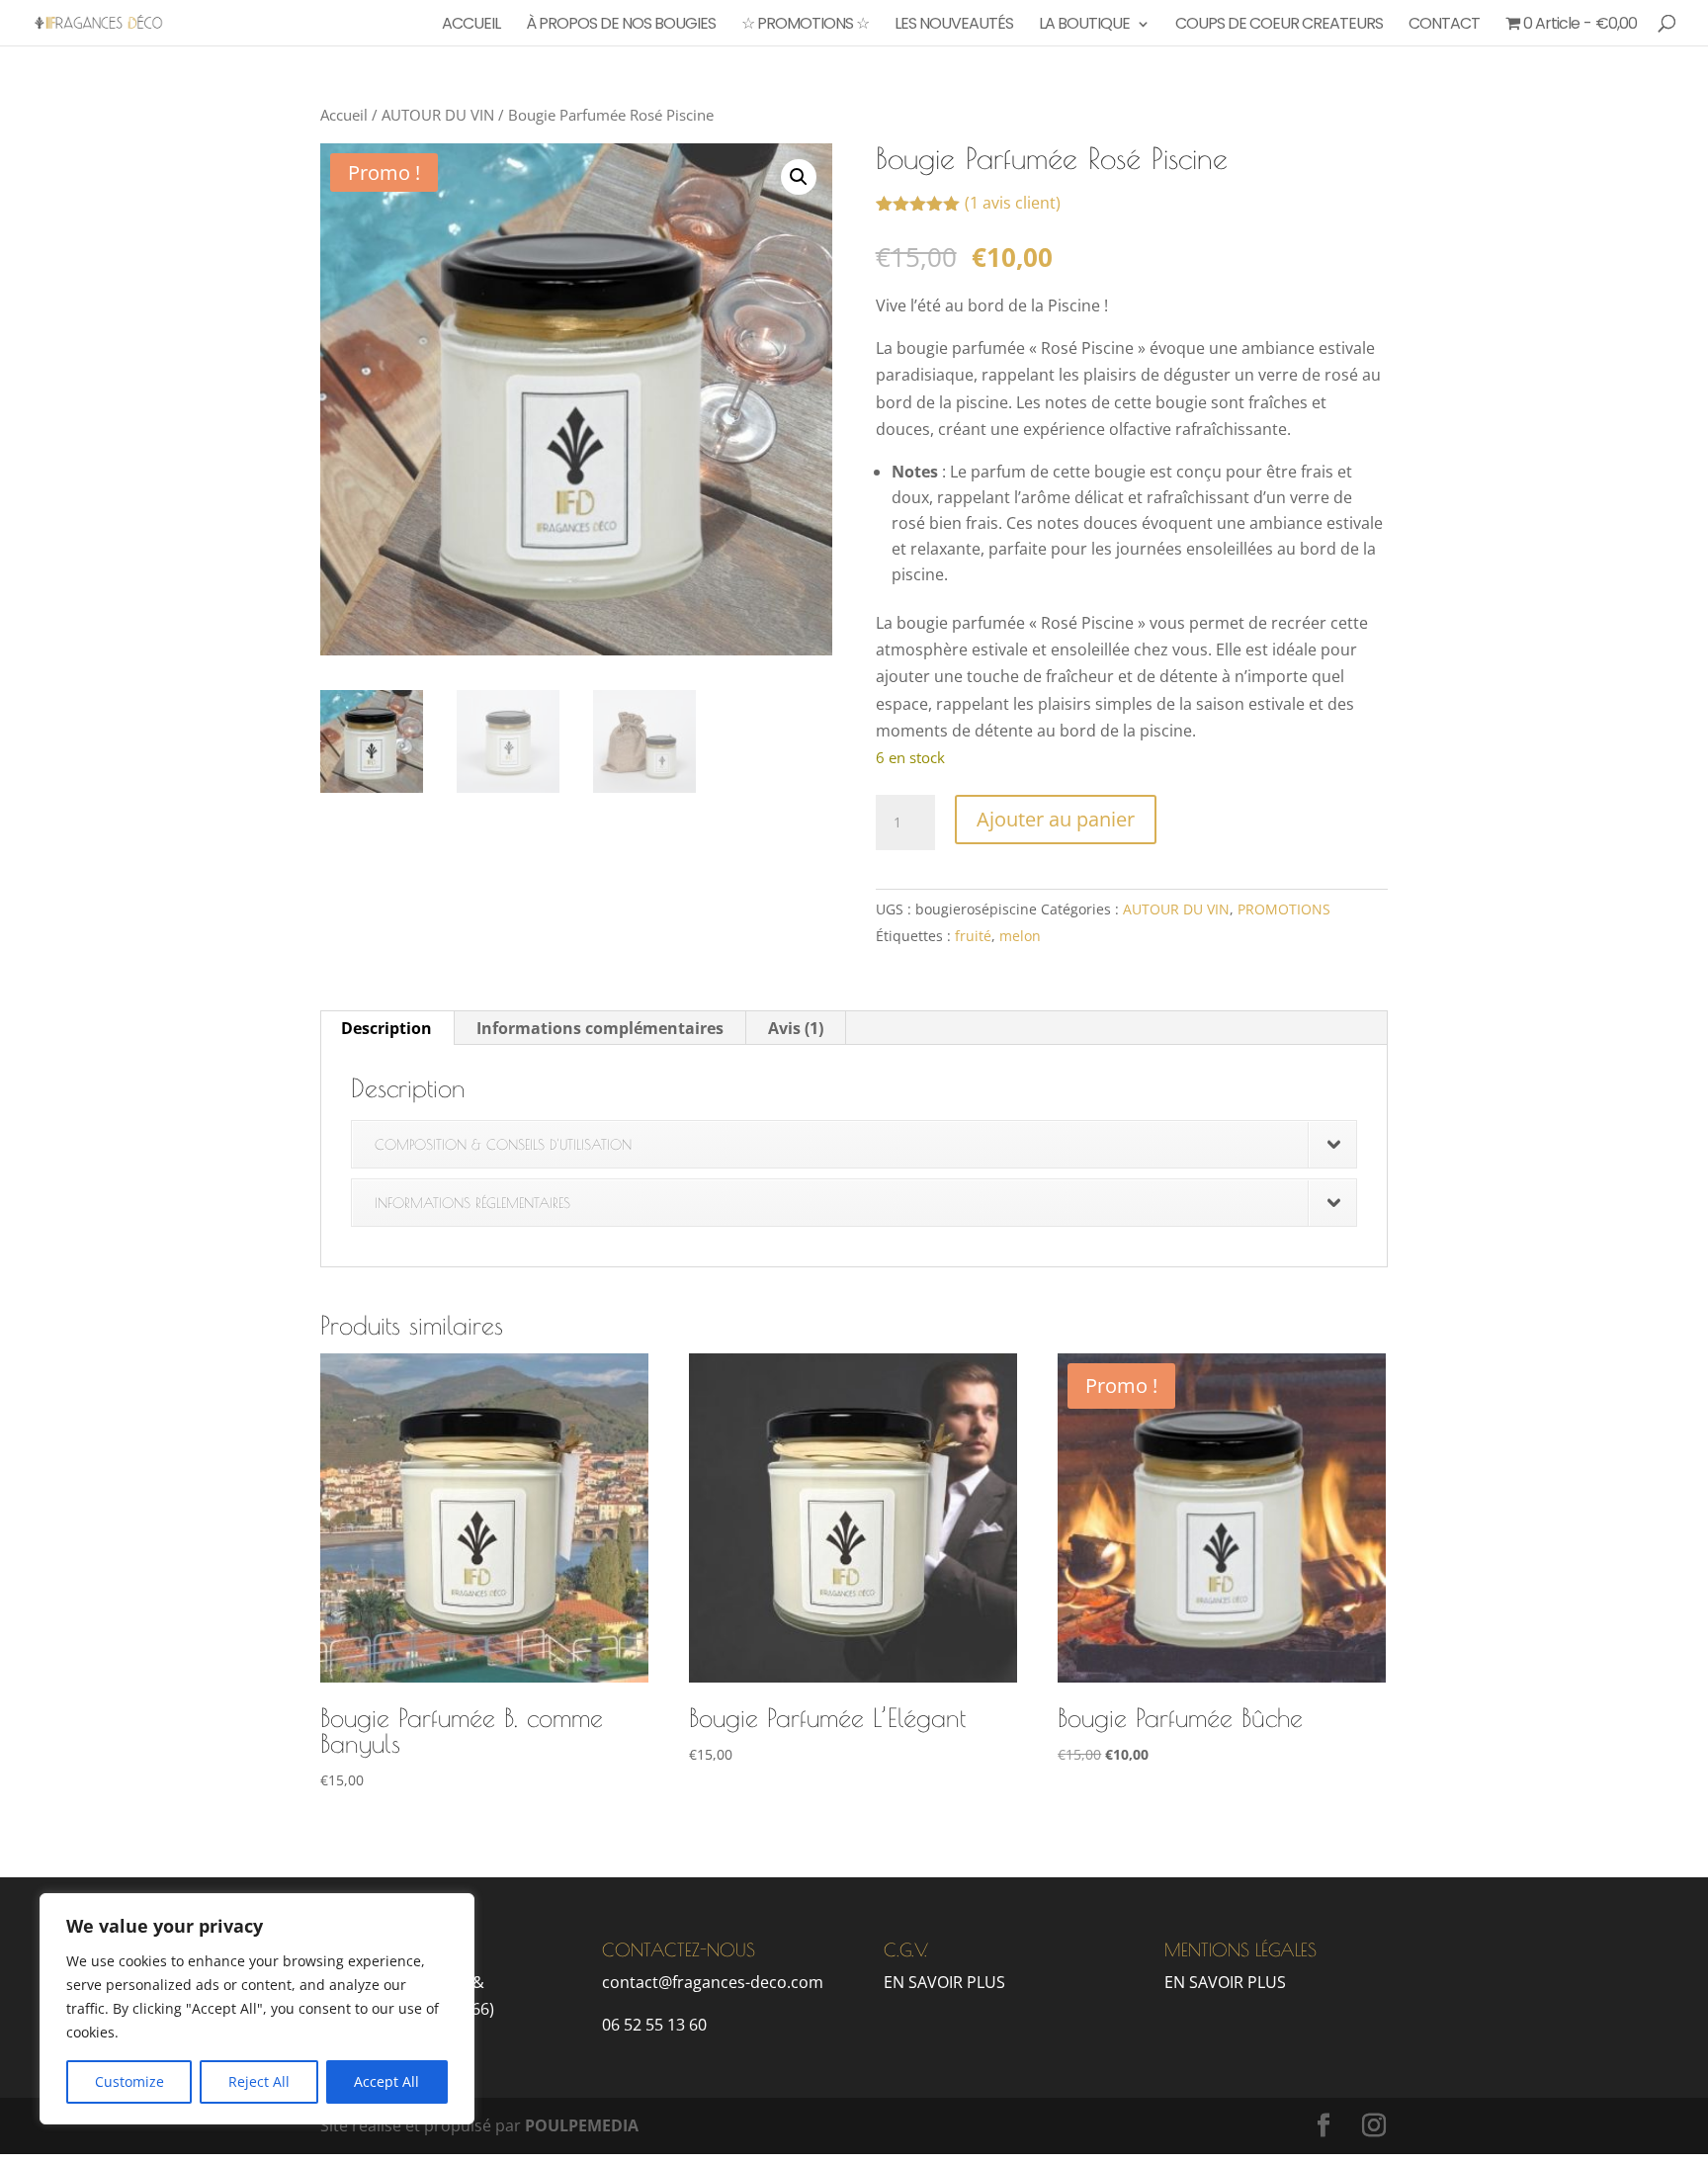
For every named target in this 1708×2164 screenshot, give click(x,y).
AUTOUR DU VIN (438, 115)
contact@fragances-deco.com (713, 1982)
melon (1020, 936)
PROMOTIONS (1284, 909)
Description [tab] (386, 1028)
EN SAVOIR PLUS (944, 1982)
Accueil (344, 115)
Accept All (386, 2081)
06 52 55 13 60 (654, 2025)
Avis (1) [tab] (796, 1028)
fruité (973, 936)
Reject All (259, 2081)
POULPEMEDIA (582, 2125)
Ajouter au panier (1056, 819)
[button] (799, 177)
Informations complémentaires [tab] (600, 1028)
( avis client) (1013, 203)
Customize (129, 2081)
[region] (257, 2009)
